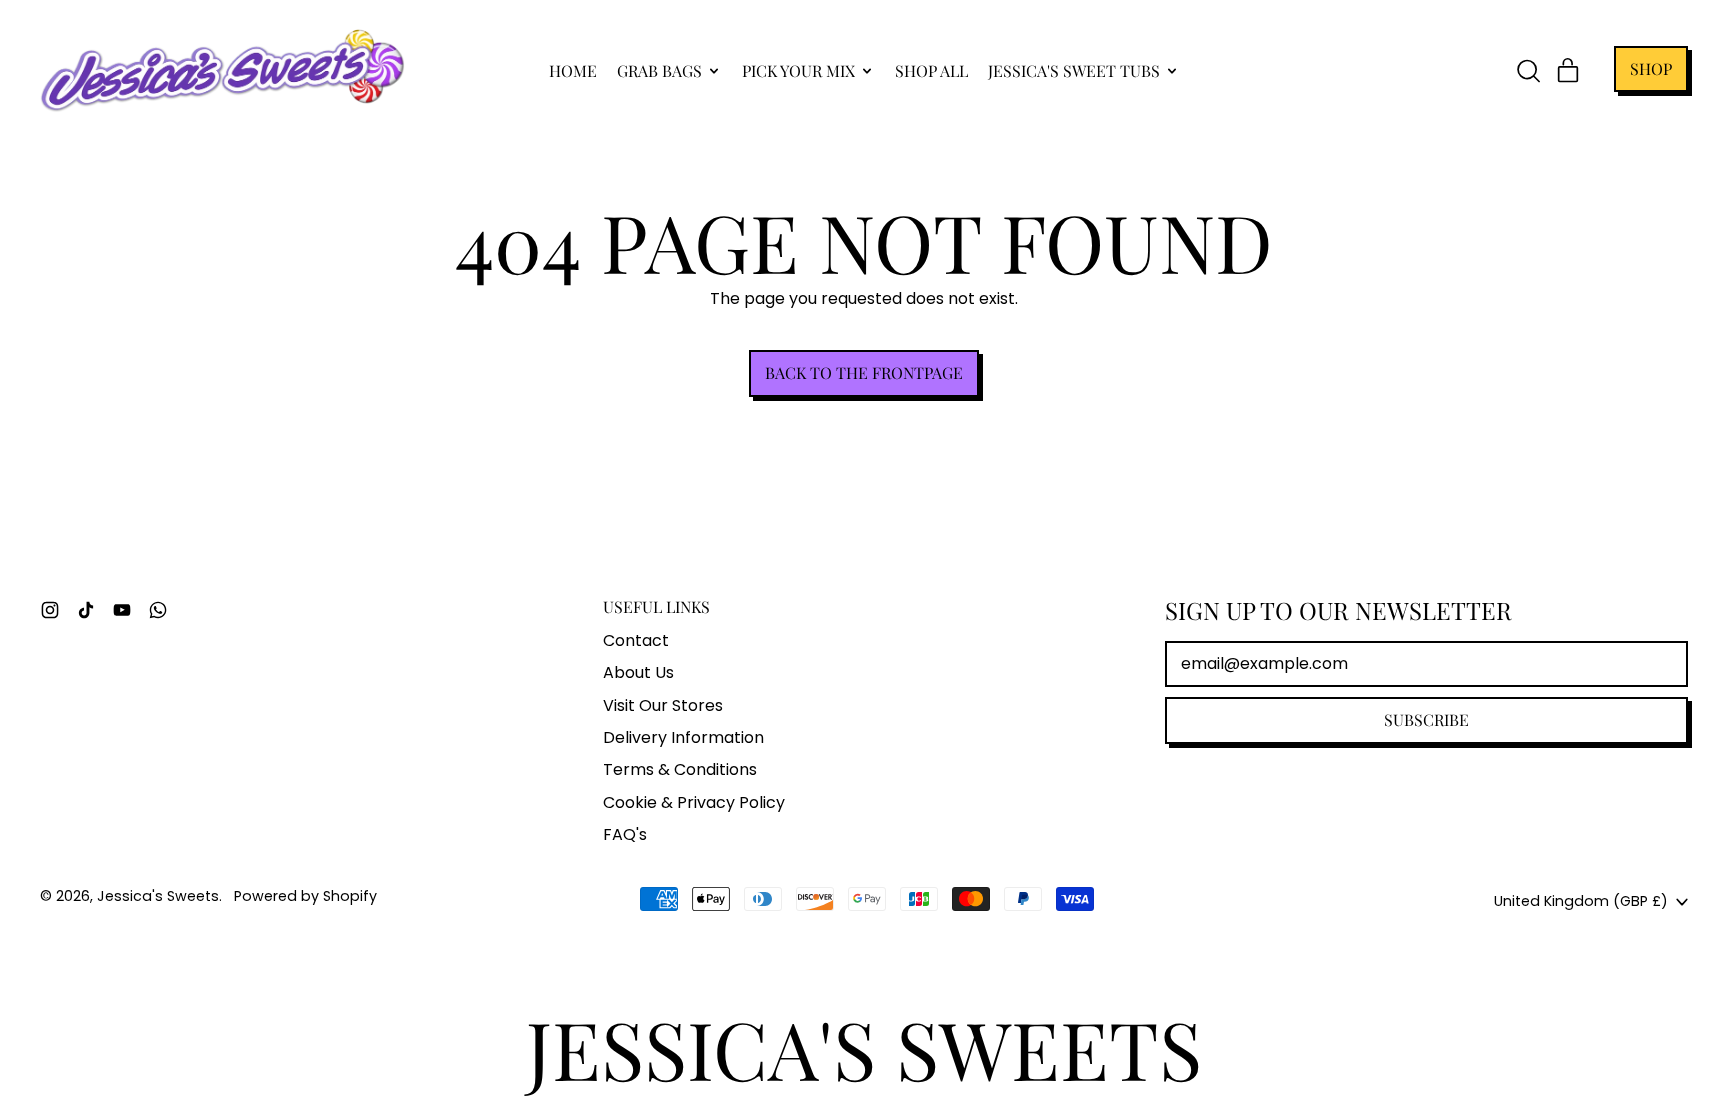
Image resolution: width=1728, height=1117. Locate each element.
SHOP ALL (931, 70)
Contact (636, 640)
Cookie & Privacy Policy (694, 802)
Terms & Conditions (680, 769)
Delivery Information (683, 737)
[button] (1528, 71)
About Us (638, 672)
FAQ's (625, 834)
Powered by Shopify (305, 896)
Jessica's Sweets (158, 896)
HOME (573, 70)
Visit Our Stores (663, 705)
